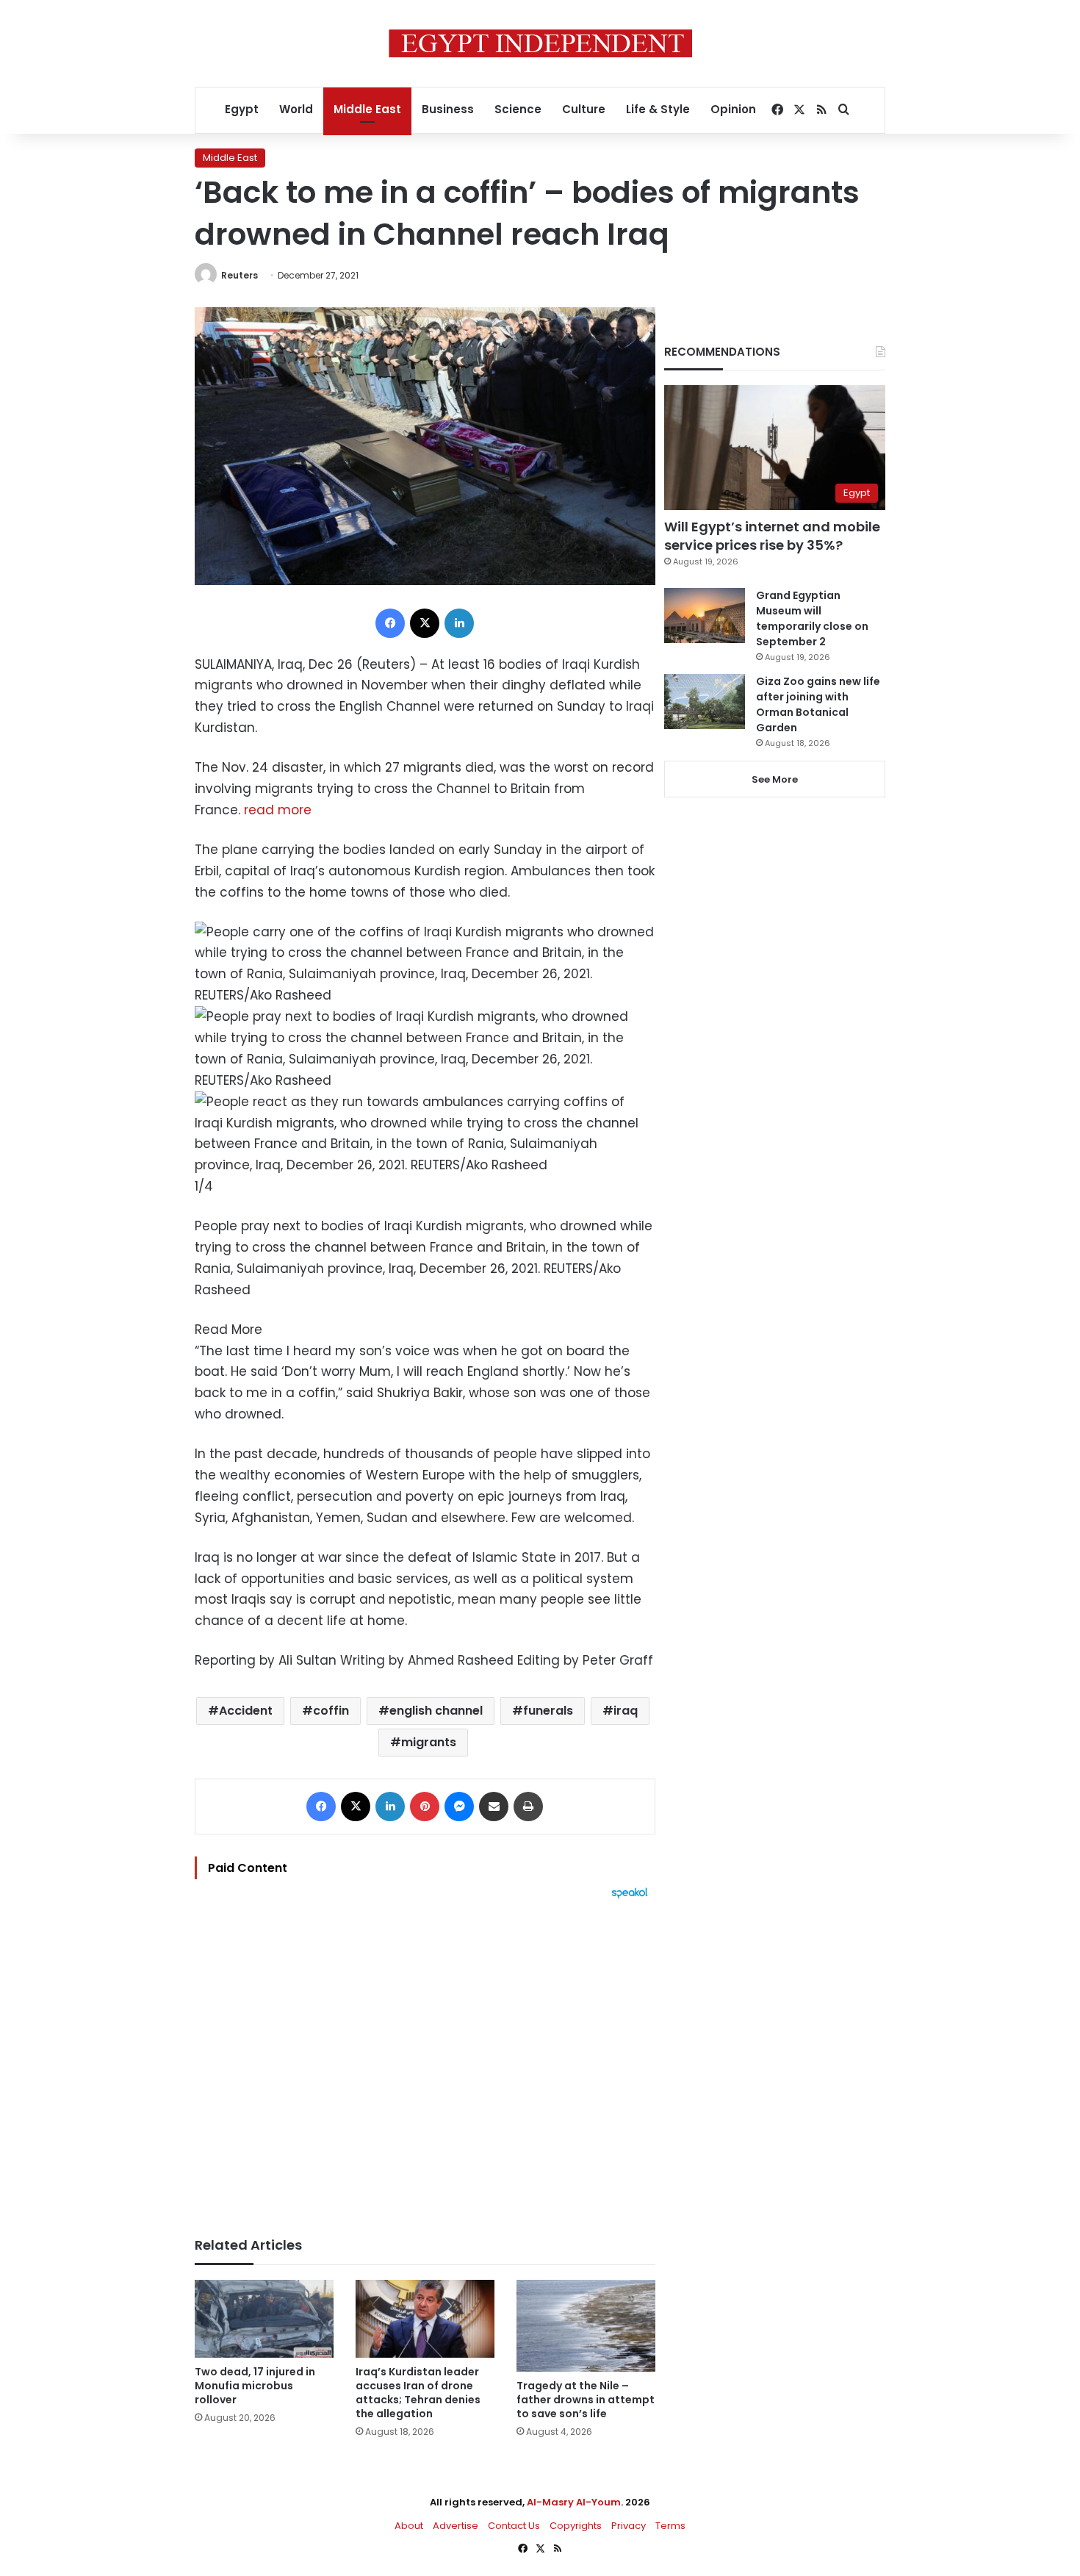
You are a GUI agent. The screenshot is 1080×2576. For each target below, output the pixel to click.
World (296, 109)
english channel (436, 1711)
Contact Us (514, 2526)
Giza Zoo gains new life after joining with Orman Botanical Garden (818, 704)
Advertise (456, 2526)
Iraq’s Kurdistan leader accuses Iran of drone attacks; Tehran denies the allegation (418, 2393)
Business (448, 109)
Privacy (629, 2526)
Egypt (242, 109)
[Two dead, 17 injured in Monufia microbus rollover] (264, 2319)
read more (278, 810)
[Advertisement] (425, 2061)
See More (775, 779)
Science (518, 109)
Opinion (733, 109)
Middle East (367, 109)
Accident (246, 1711)
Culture (584, 109)
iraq (626, 1711)
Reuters (240, 275)
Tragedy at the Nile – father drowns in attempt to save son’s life (586, 2400)
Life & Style (658, 109)
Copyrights (576, 2526)
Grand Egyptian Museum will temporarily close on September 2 (812, 618)
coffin (331, 1711)
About (409, 2526)
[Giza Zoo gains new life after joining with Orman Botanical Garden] (705, 702)
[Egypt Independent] (540, 43)
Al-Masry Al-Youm (574, 2502)
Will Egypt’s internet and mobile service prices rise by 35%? (772, 536)
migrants (429, 1742)
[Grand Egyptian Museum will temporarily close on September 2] (705, 616)
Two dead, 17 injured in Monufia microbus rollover (255, 2386)
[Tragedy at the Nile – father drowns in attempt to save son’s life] (586, 2326)
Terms (670, 2526)
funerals (548, 1711)
